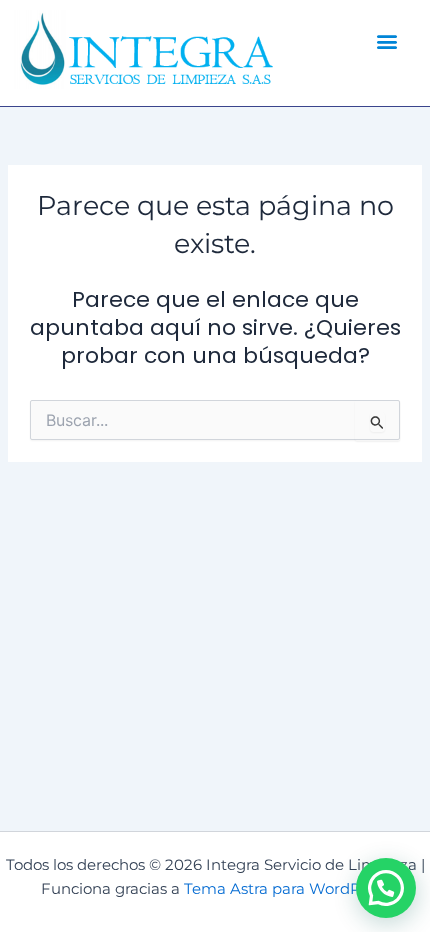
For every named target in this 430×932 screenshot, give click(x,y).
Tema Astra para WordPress (287, 889)
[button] (387, 40)
